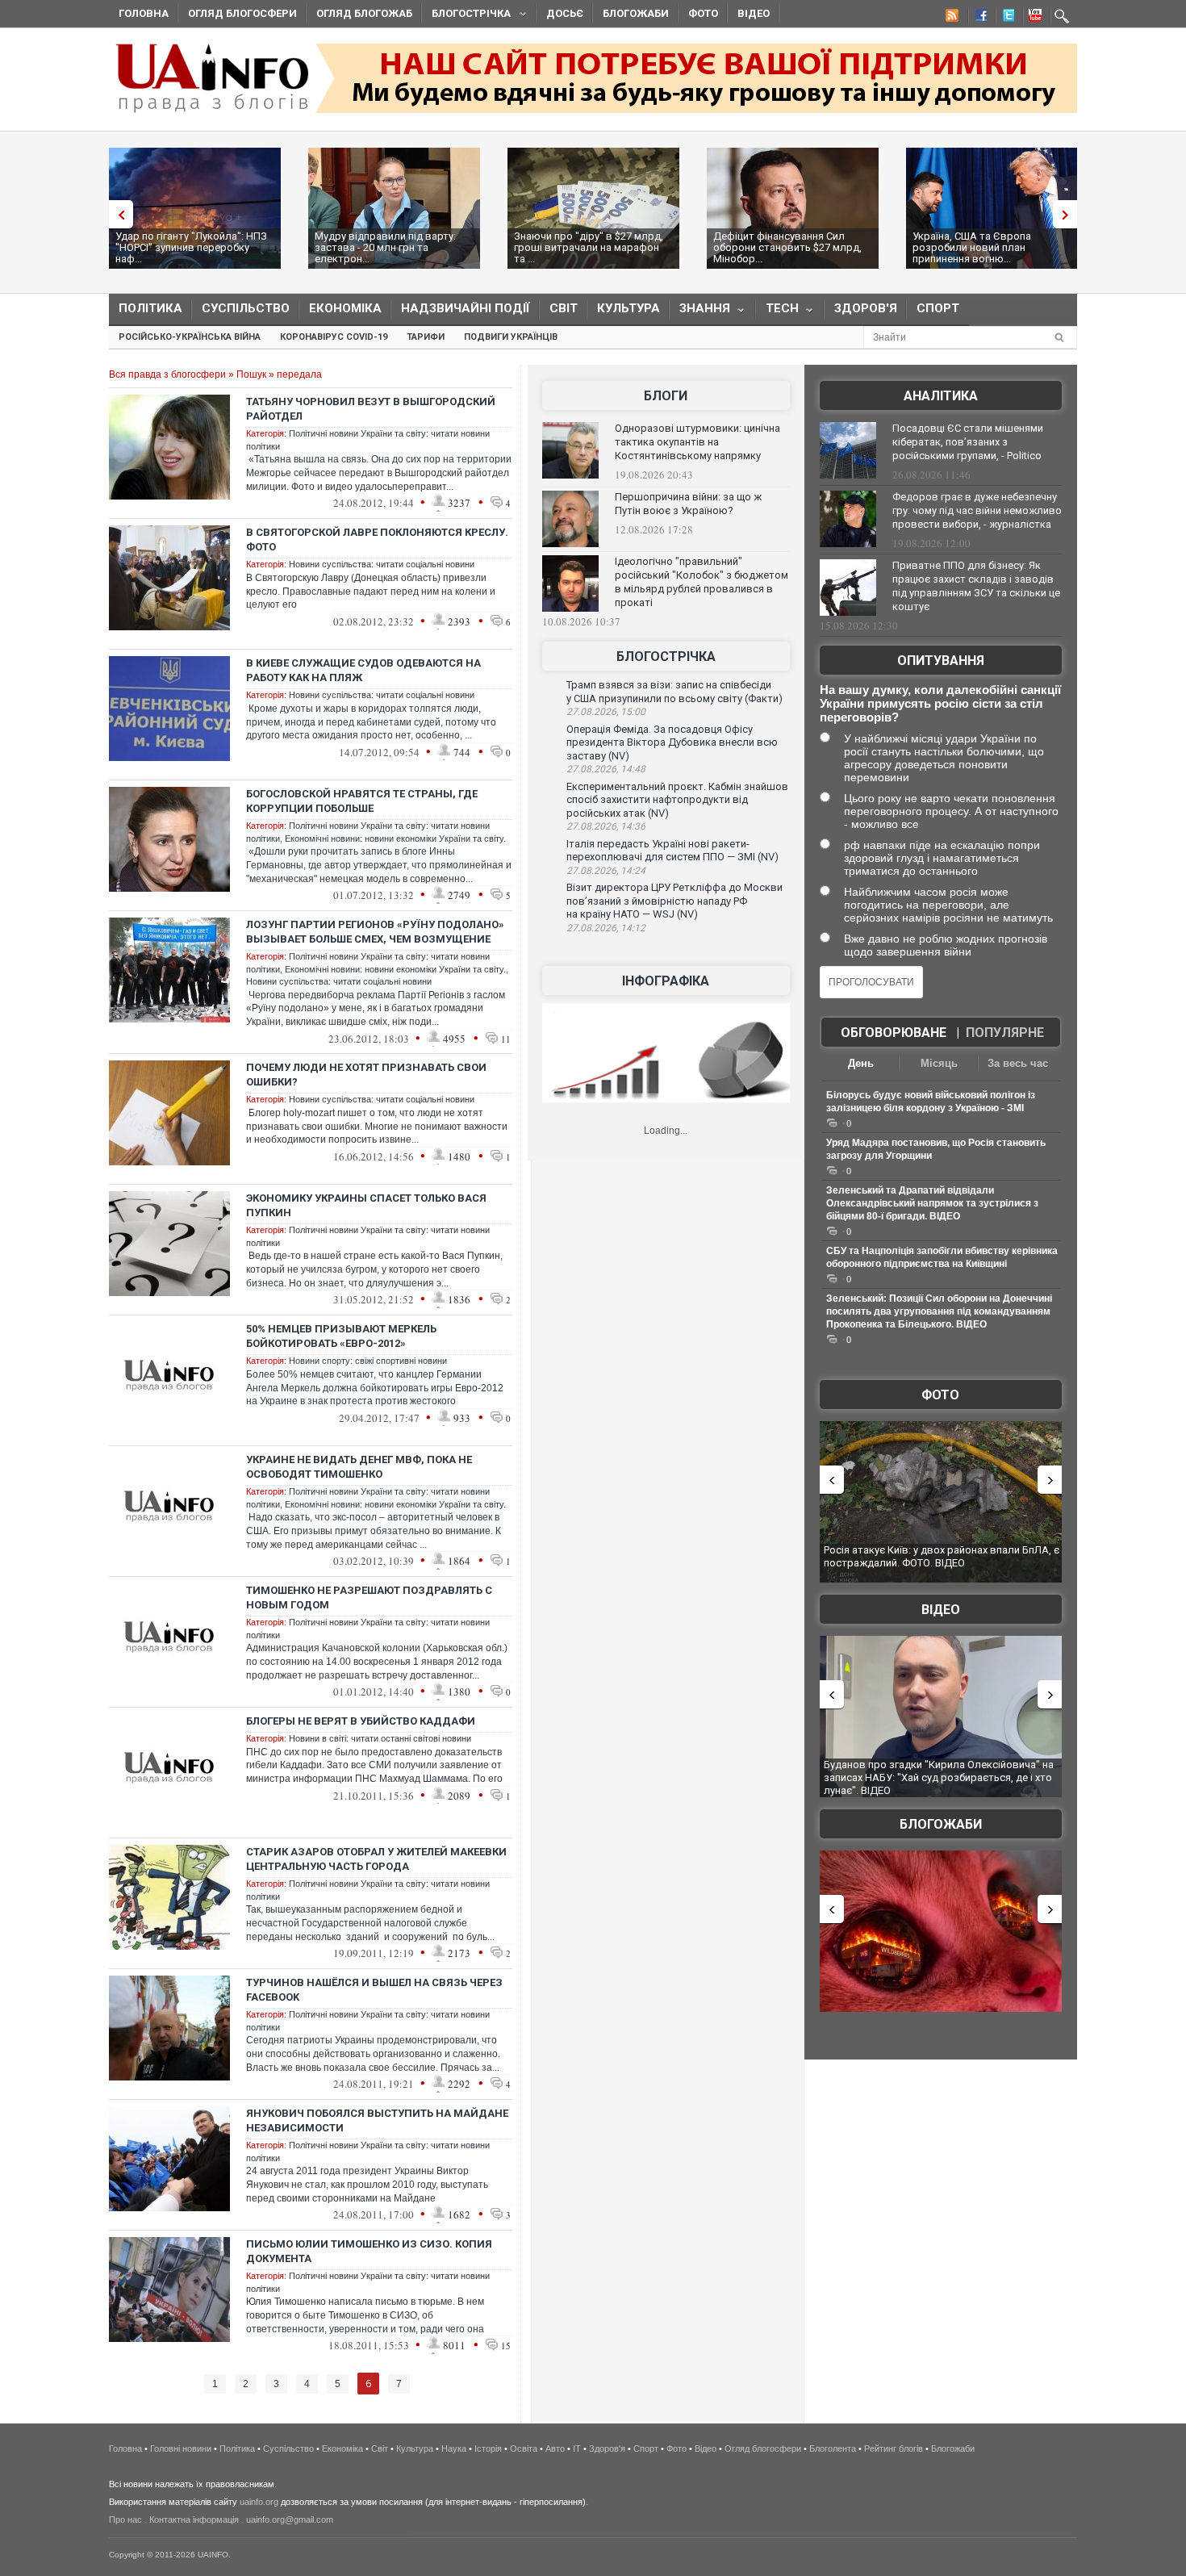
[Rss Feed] (950, 18)
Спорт (938, 308)
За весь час (1018, 1063)
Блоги (666, 396)
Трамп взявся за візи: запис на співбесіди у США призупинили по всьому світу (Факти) (674, 692)
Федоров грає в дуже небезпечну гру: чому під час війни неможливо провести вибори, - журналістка (977, 510)
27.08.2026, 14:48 (606, 769)
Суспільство (246, 308)
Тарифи (426, 337)
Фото (703, 13)
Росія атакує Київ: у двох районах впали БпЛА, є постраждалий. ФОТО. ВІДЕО (942, 1556)
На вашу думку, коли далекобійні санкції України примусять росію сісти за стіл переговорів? (940, 703)
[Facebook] (978, 18)
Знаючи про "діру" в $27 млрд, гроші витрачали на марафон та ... (589, 247)
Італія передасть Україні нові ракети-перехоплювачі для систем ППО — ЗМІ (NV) (672, 851)
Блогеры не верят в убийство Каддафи (361, 1721)
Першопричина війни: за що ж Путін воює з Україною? (688, 504)
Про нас (125, 2520)
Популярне (1005, 1033)
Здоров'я (866, 308)
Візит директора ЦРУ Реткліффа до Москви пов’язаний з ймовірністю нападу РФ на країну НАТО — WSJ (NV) (674, 901)
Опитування (941, 661)
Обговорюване (894, 1033)
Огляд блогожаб (364, 13)
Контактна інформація (194, 2520)
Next (1069, 214)
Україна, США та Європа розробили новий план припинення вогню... (972, 247)
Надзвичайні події (466, 308)
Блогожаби (636, 13)
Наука (454, 2448)
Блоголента (833, 2448)
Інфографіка (666, 981)
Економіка (345, 308)
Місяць (939, 1063)
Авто (555, 2448)
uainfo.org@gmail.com (290, 2520)
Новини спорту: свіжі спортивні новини (368, 1361)
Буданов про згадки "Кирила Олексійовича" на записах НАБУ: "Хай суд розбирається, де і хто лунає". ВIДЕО (939, 1777)
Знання (700, 312)
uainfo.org (259, 2502)
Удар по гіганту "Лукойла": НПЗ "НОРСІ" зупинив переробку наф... (191, 247)
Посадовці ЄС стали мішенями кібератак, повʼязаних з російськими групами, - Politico (968, 442)
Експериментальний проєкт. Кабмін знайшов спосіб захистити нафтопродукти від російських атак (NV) (677, 800)
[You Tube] (1033, 18)
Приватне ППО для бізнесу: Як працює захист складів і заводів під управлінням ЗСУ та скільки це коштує (976, 586)
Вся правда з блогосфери (167, 374)
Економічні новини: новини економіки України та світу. (395, 838)
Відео (754, 13)
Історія (488, 2448)
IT (577, 2448)
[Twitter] (1005, 18)
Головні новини (181, 2448)
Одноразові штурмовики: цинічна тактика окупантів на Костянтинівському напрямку (697, 442)
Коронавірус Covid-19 (334, 337)
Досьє (565, 13)
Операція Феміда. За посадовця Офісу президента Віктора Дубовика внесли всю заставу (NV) (672, 742)
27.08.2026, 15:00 (606, 712)
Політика (150, 308)
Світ (564, 308)
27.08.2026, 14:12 (606, 928)
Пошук (251, 374)
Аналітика (941, 396)
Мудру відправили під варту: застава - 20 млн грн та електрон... (385, 247)
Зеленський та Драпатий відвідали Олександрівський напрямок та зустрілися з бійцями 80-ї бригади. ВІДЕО (932, 1203)
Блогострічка (466, 16)
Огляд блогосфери (242, 13)
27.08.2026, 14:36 (606, 826)
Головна (144, 13)
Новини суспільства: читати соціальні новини (382, 564)
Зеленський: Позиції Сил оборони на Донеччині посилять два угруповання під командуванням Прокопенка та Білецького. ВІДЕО (939, 1311)
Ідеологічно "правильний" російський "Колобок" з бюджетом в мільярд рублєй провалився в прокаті (702, 582)
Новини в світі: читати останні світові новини (380, 1738)
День (861, 1063)
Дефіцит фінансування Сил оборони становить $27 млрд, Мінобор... (787, 247)
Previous (117, 214)
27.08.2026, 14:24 (606, 871)
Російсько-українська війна (190, 337)
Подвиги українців (511, 337)
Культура (628, 308)
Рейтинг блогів (894, 2448)
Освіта (524, 2448)
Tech (777, 312)
